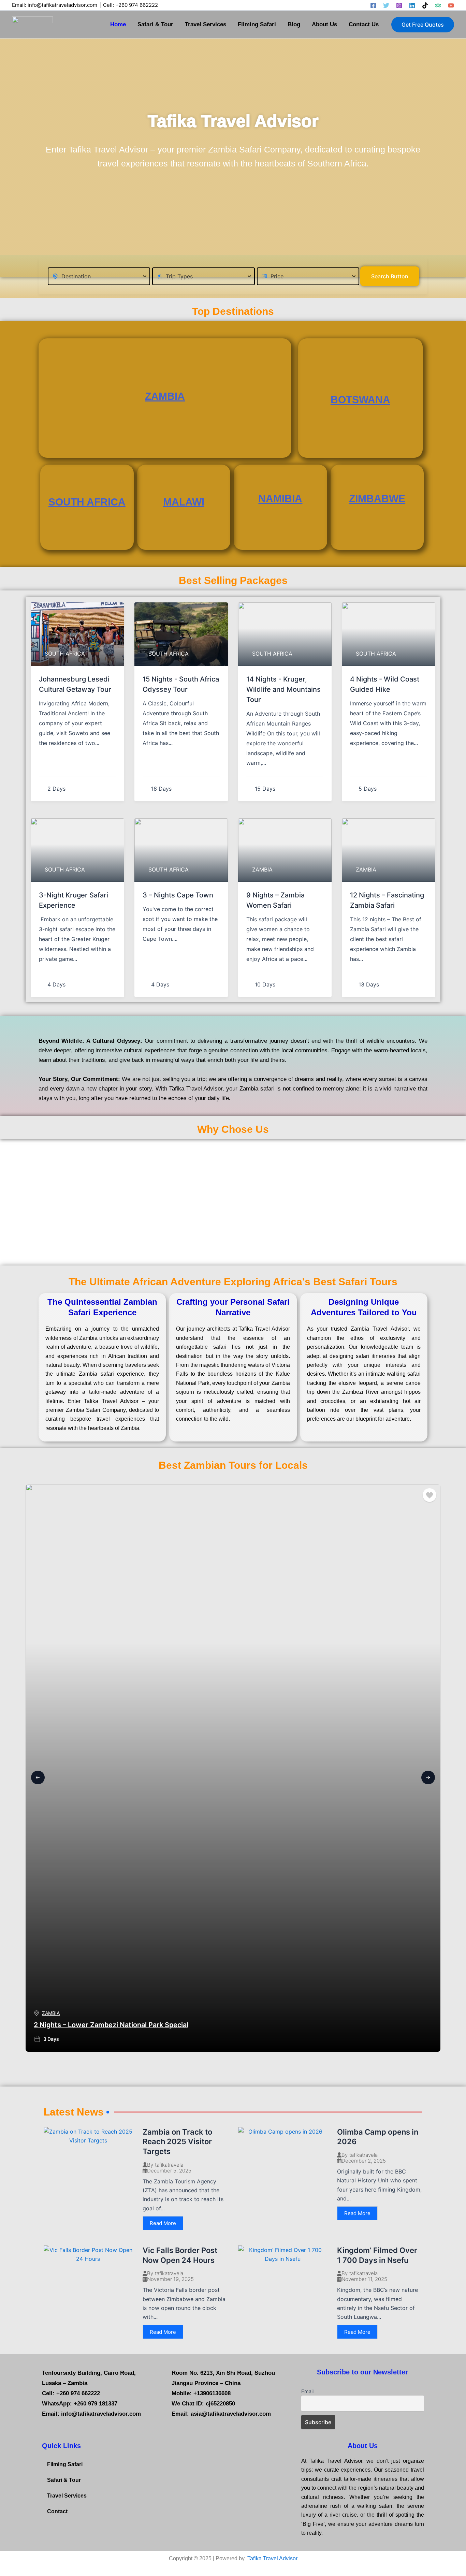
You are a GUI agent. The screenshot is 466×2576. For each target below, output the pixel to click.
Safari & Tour (155, 24)
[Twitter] (386, 5)
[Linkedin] (412, 5)
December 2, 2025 (364, 2161)
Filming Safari (257, 24)
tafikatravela (169, 2165)
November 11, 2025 (364, 2279)
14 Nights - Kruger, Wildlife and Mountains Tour (283, 689)
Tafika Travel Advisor (272, 2558)
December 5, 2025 (169, 2171)
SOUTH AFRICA (87, 502)
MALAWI (184, 502)
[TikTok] (425, 5)
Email (307, 2391)
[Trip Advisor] (438, 5)
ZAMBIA (165, 396)
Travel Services (206, 24)
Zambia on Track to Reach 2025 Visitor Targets (177, 2142)
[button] (423, 25)
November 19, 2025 (170, 2279)
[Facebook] (373, 5)
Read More (163, 2223)
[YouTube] (451, 5)
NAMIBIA (280, 499)
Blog (294, 24)
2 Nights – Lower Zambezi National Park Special (111, 2025)
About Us (324, 24)
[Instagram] (399, 5)
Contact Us (364, 24)
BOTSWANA (360, 400)
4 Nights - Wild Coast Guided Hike (385, 684)
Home (118, 24)
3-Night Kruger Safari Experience (74, 900)
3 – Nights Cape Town (178, 895)
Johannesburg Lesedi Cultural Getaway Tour (75, 684)
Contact (57, 2511)
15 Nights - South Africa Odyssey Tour (181, 684)
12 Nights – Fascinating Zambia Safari (387, 900)
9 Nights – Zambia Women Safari (275, 900)
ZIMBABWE (377, 499)
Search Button (390, 276)
